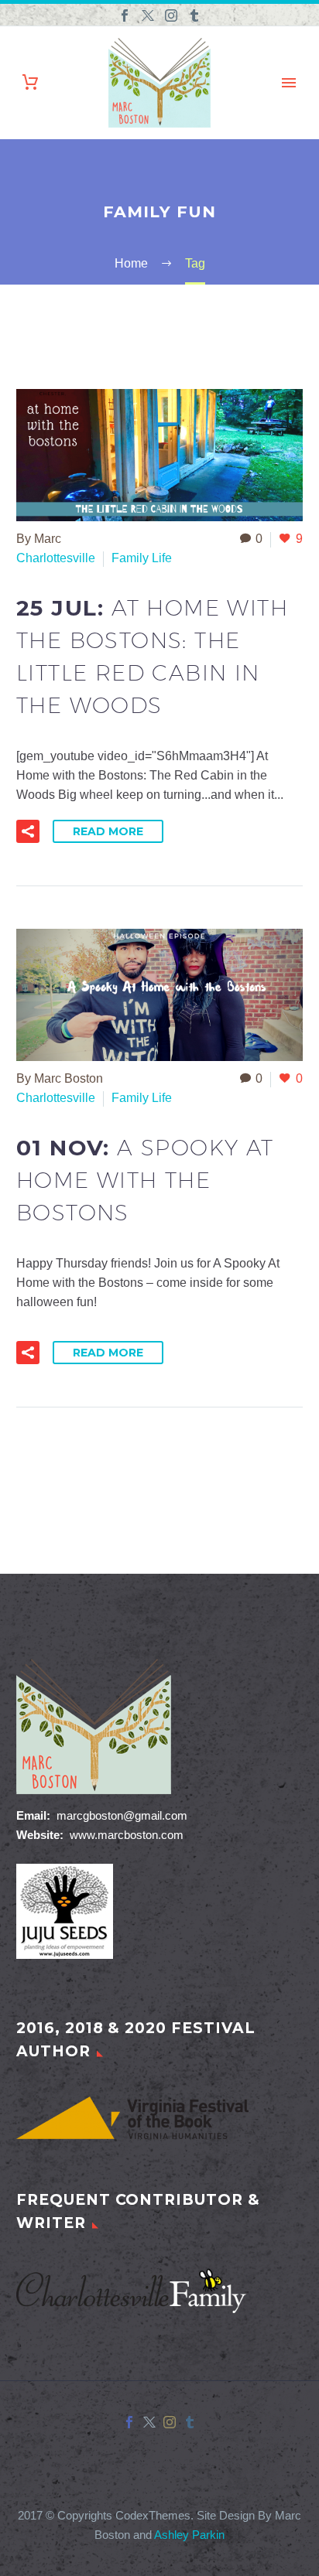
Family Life (142, 558)
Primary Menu (289, 83)
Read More (108, 831)
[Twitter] (148, 15)
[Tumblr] (194, 15)
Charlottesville (56, 558)
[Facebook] (125, 15)
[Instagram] (171, 15)
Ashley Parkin (189, 2535)
